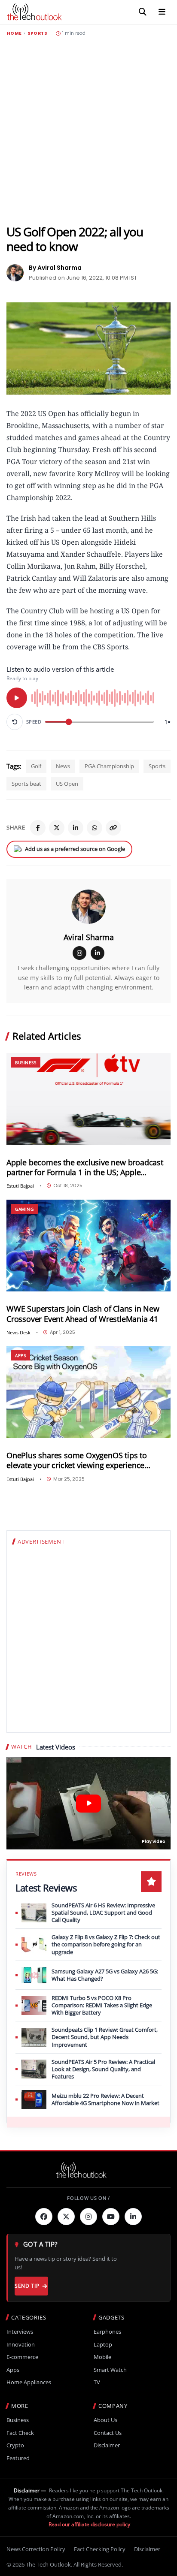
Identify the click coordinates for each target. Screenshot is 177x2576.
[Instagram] (79, 953)
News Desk (18, 1332)
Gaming (24, 1209)
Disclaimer (107, 2445)
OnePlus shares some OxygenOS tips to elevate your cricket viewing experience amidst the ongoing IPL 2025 (77, 1460)
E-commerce (22, 2357)
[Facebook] (38, 828)
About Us (105, 2420)
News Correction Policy (36, 2549)
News (63, 766)
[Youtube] (111, 2217)
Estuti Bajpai (20, 1186)
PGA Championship (109, 766)
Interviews (20, 2332)
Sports (37, 33)
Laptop (103, 2345)
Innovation (21, 2345)
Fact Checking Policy (100, 2549)
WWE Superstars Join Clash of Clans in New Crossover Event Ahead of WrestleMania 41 (83, 1314)
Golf (36, 766)
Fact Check (20, 2433)
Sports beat (26, 784)
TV (97, 2382)
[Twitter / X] (57, 828)
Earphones (107, 2332)
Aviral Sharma (89, 937)
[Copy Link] (113, 828)
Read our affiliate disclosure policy (89, 2524)
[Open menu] (162, 12)
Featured (18, 2458)
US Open (67, 784)
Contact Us (108, 2433)
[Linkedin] (133, 2217)
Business (26, 1062)
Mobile (102, 2357)
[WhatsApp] (95, 828)
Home (14, 33)
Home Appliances (29, 2382)
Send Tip (27, 2286)
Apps (20, 1355)
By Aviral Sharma (55, 268)
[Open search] (143, 12)
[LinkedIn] (76, 828)
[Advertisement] (88, 130)
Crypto (15, 2445)
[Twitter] (66, 2217)
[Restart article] (15, 722)
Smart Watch (110, 2370)
